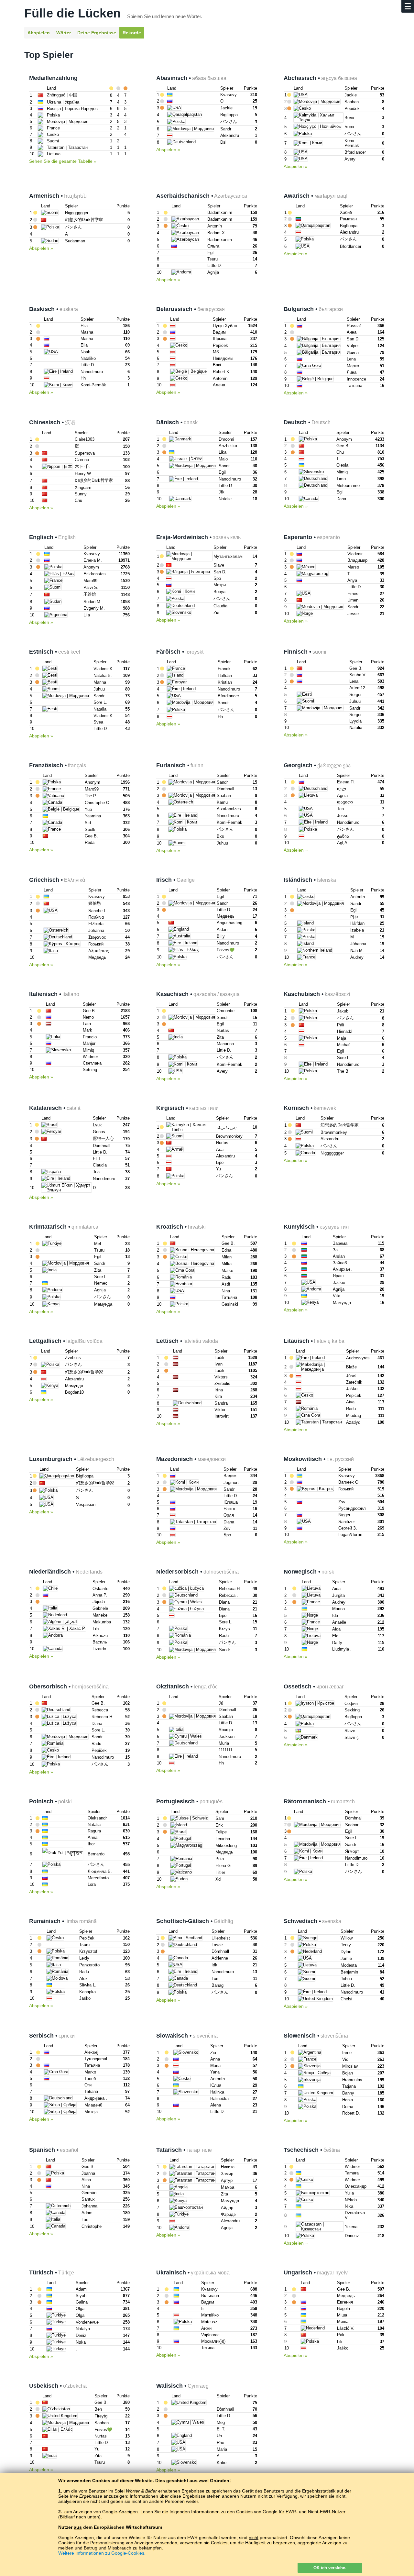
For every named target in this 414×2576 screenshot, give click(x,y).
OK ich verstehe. (330, 2568)
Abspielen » (168, 149)
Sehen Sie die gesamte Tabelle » (63, 161)
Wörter (64, 33)
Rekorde (132, 33)
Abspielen (39, 33)
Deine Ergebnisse (97, 33)
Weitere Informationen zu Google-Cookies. (102, 2553)
